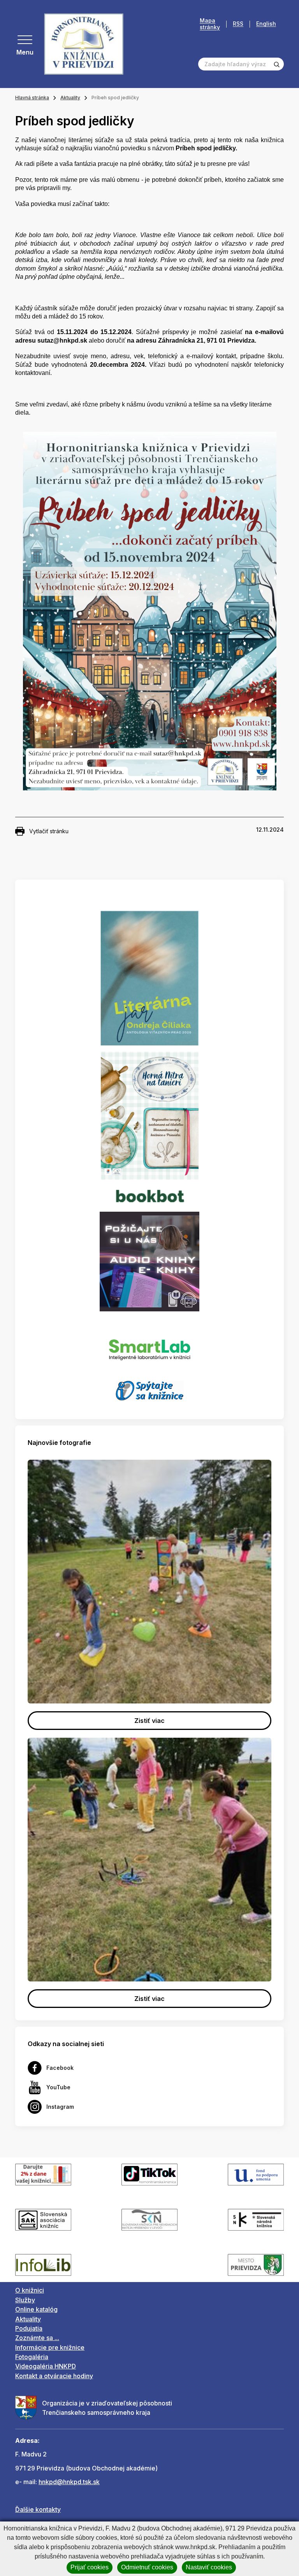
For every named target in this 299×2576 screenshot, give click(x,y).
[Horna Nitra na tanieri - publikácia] (150, 1115)
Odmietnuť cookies (147, 2567)
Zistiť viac (149, 1721)
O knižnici (30, 2290)
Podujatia (29, 2328)
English (266, 24)
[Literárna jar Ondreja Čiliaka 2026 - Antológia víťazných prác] (149, 978)
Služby (25, 2300)
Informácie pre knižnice (50, 2347)
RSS (238, 24)
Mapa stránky (210, 24)
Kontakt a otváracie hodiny (54, 2376)
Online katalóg (36, 2309)
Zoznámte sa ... (37, 2338)
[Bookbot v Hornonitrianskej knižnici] (149, 1195)
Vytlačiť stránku (49, 831)
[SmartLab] (150, 1345)
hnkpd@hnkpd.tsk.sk (69, 2482)
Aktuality (70, 98)
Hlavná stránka (32, 98)
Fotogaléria (32, 2357)
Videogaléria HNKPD (46, 2366)
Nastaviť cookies (209, 2567)
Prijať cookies (90, 2567)
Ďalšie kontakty (38, 2509)
